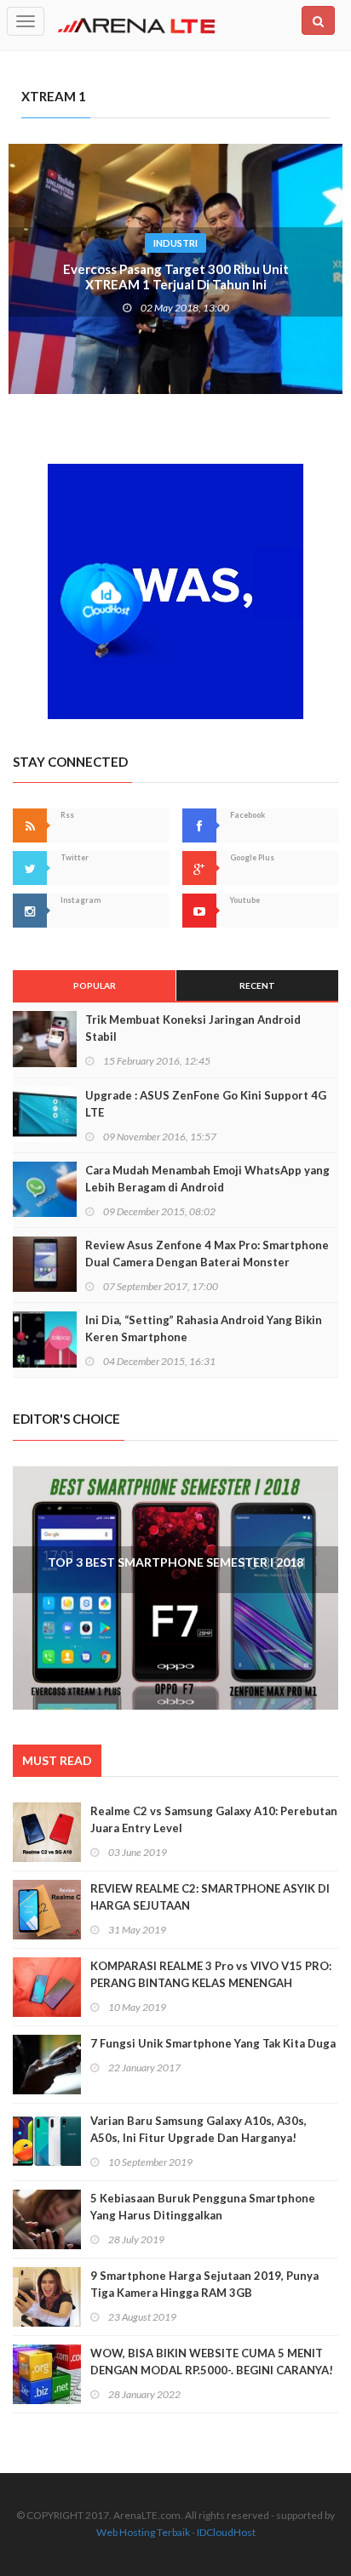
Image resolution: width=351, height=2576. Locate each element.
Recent (257, 985)
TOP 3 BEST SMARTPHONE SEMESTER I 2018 (175, 1562)
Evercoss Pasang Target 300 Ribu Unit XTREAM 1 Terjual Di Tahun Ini (176, 277)
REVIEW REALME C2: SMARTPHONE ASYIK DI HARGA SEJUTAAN (210, 1897)
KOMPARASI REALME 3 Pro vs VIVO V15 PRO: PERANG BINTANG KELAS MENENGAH (211, 1974)
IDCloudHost (226, 2532)
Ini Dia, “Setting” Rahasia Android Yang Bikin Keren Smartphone (204, 1328)
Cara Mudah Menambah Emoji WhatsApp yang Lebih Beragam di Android (207, 1179)
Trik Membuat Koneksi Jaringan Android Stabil (193, 1028)
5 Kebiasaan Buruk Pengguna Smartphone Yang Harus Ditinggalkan (203, 2207)
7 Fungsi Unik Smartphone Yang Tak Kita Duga (213, 2043)
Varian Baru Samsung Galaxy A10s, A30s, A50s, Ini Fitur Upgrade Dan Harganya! (199, 2129)
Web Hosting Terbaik (143, 2532)
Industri (175, 243)
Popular (95, 985)
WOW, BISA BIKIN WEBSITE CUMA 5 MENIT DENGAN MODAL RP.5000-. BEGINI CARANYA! (212, 2362)
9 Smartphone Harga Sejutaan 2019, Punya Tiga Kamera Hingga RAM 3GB (204, 2284)
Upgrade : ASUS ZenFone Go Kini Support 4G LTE (206, 1104)
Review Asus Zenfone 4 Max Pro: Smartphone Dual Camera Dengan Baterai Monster (207, 1254)
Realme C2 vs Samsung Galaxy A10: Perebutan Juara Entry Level (214, 1819)
